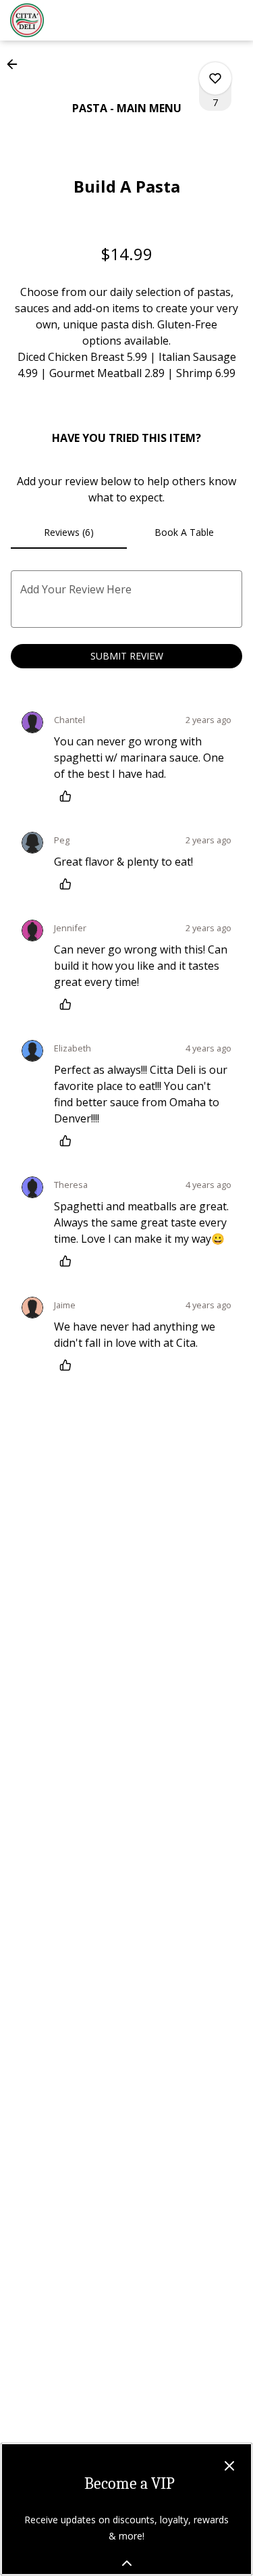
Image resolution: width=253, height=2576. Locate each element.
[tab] (69, 532)
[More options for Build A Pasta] (215, 78)
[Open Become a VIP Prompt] (127, 2563)
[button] (16, 64)
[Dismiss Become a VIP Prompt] (229, 2466)
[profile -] (201, 20)
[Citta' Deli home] (71, 20)
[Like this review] (69, 796)
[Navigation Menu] (235, 20)
